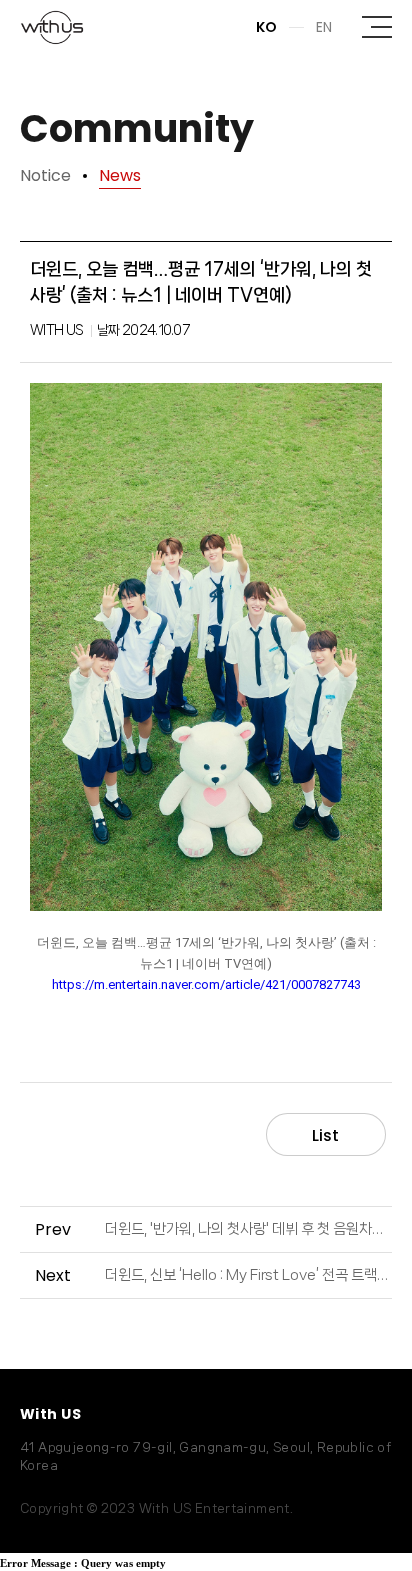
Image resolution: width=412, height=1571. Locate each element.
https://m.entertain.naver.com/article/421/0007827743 (206, 984)
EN (324, 27)
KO (266, 27)
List (325, 1135)
